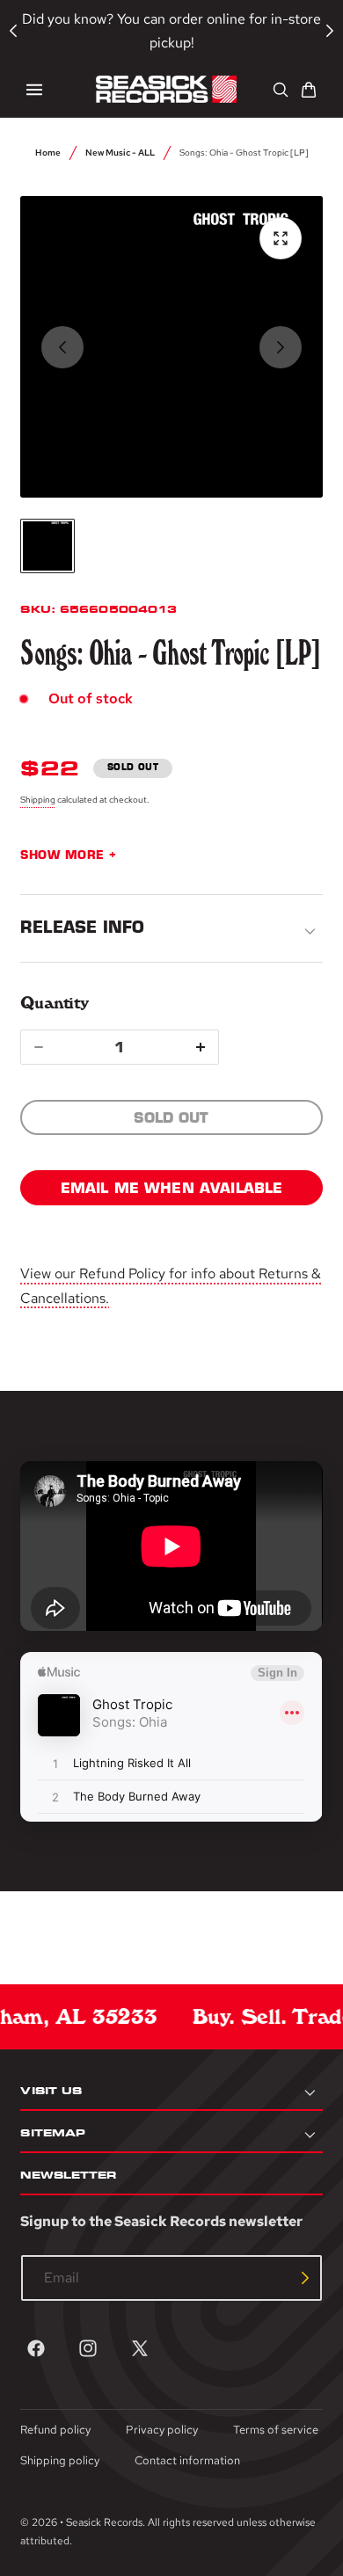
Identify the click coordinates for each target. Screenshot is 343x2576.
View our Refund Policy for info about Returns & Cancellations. (171, 1285)
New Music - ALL (120, 152)
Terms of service (276, 2430)
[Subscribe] (305, 2278)
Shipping (38, 799)
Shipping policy (60, 2460)
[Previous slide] (62, 347)
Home (48, 152)
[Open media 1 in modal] (281, 238)
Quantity (54, 1003)
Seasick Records (104, 2522)
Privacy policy (162, 2430)
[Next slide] (281, 347)
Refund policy (55, 2430)
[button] (34, 90)
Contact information (187, 2460)
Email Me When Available (172, 1188)
